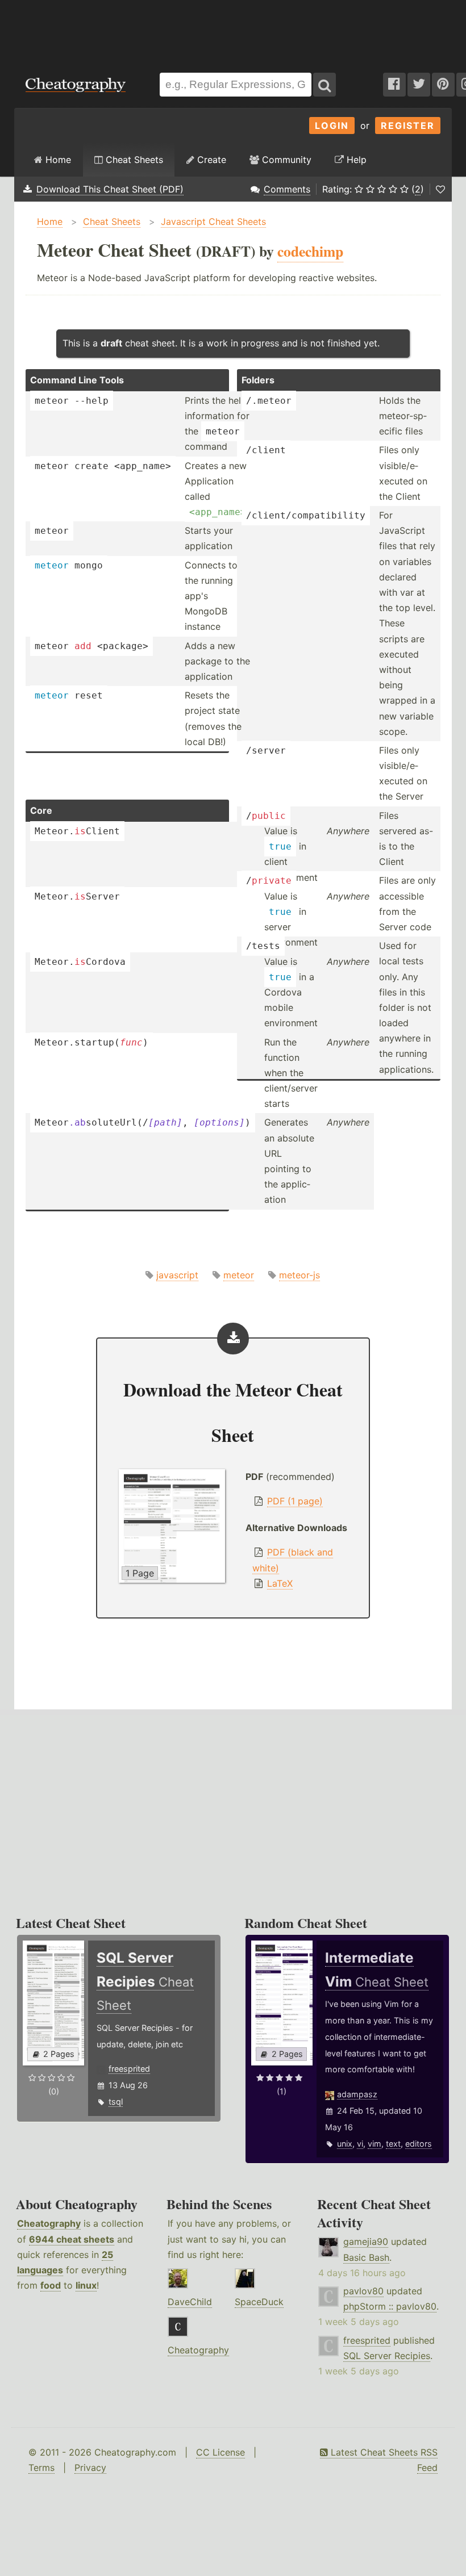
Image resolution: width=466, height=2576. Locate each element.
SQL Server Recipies (387, 2356)
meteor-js (299, 1275)
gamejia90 (366, 2242)
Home (57, 160)
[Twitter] (419, 85)
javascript (177, 1275)
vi (360, 2144)
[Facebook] (394, 85)
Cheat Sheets (133, 160)
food (51, 2285)
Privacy (90, 2468)
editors (419, 2144)
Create (210, 160)
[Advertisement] (233, 31)
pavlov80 (363, 2291)
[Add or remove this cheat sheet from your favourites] (440, 189)
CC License (220, 2452)
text (393, 2144)
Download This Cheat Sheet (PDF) (110, 189)
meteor (239, 1275)
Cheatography (49, 2223)
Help (355, 160)
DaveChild (190, 2302)
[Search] (324, 85)
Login (332, 126)
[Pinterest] (443, 85)
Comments (287, 189)
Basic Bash (366, 2257)
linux (86, 2285)
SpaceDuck (259, 2302)
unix (345, 2144)
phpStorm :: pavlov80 (390, 2306)
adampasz (357, 2094)
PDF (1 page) (295, 1501)
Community (285, 160)
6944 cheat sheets (72, 2239)
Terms (41, 2468)
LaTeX (280, 1583)
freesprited (129, 2069)
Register (408, 126)
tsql (116, 2102)
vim (375, 2144)
